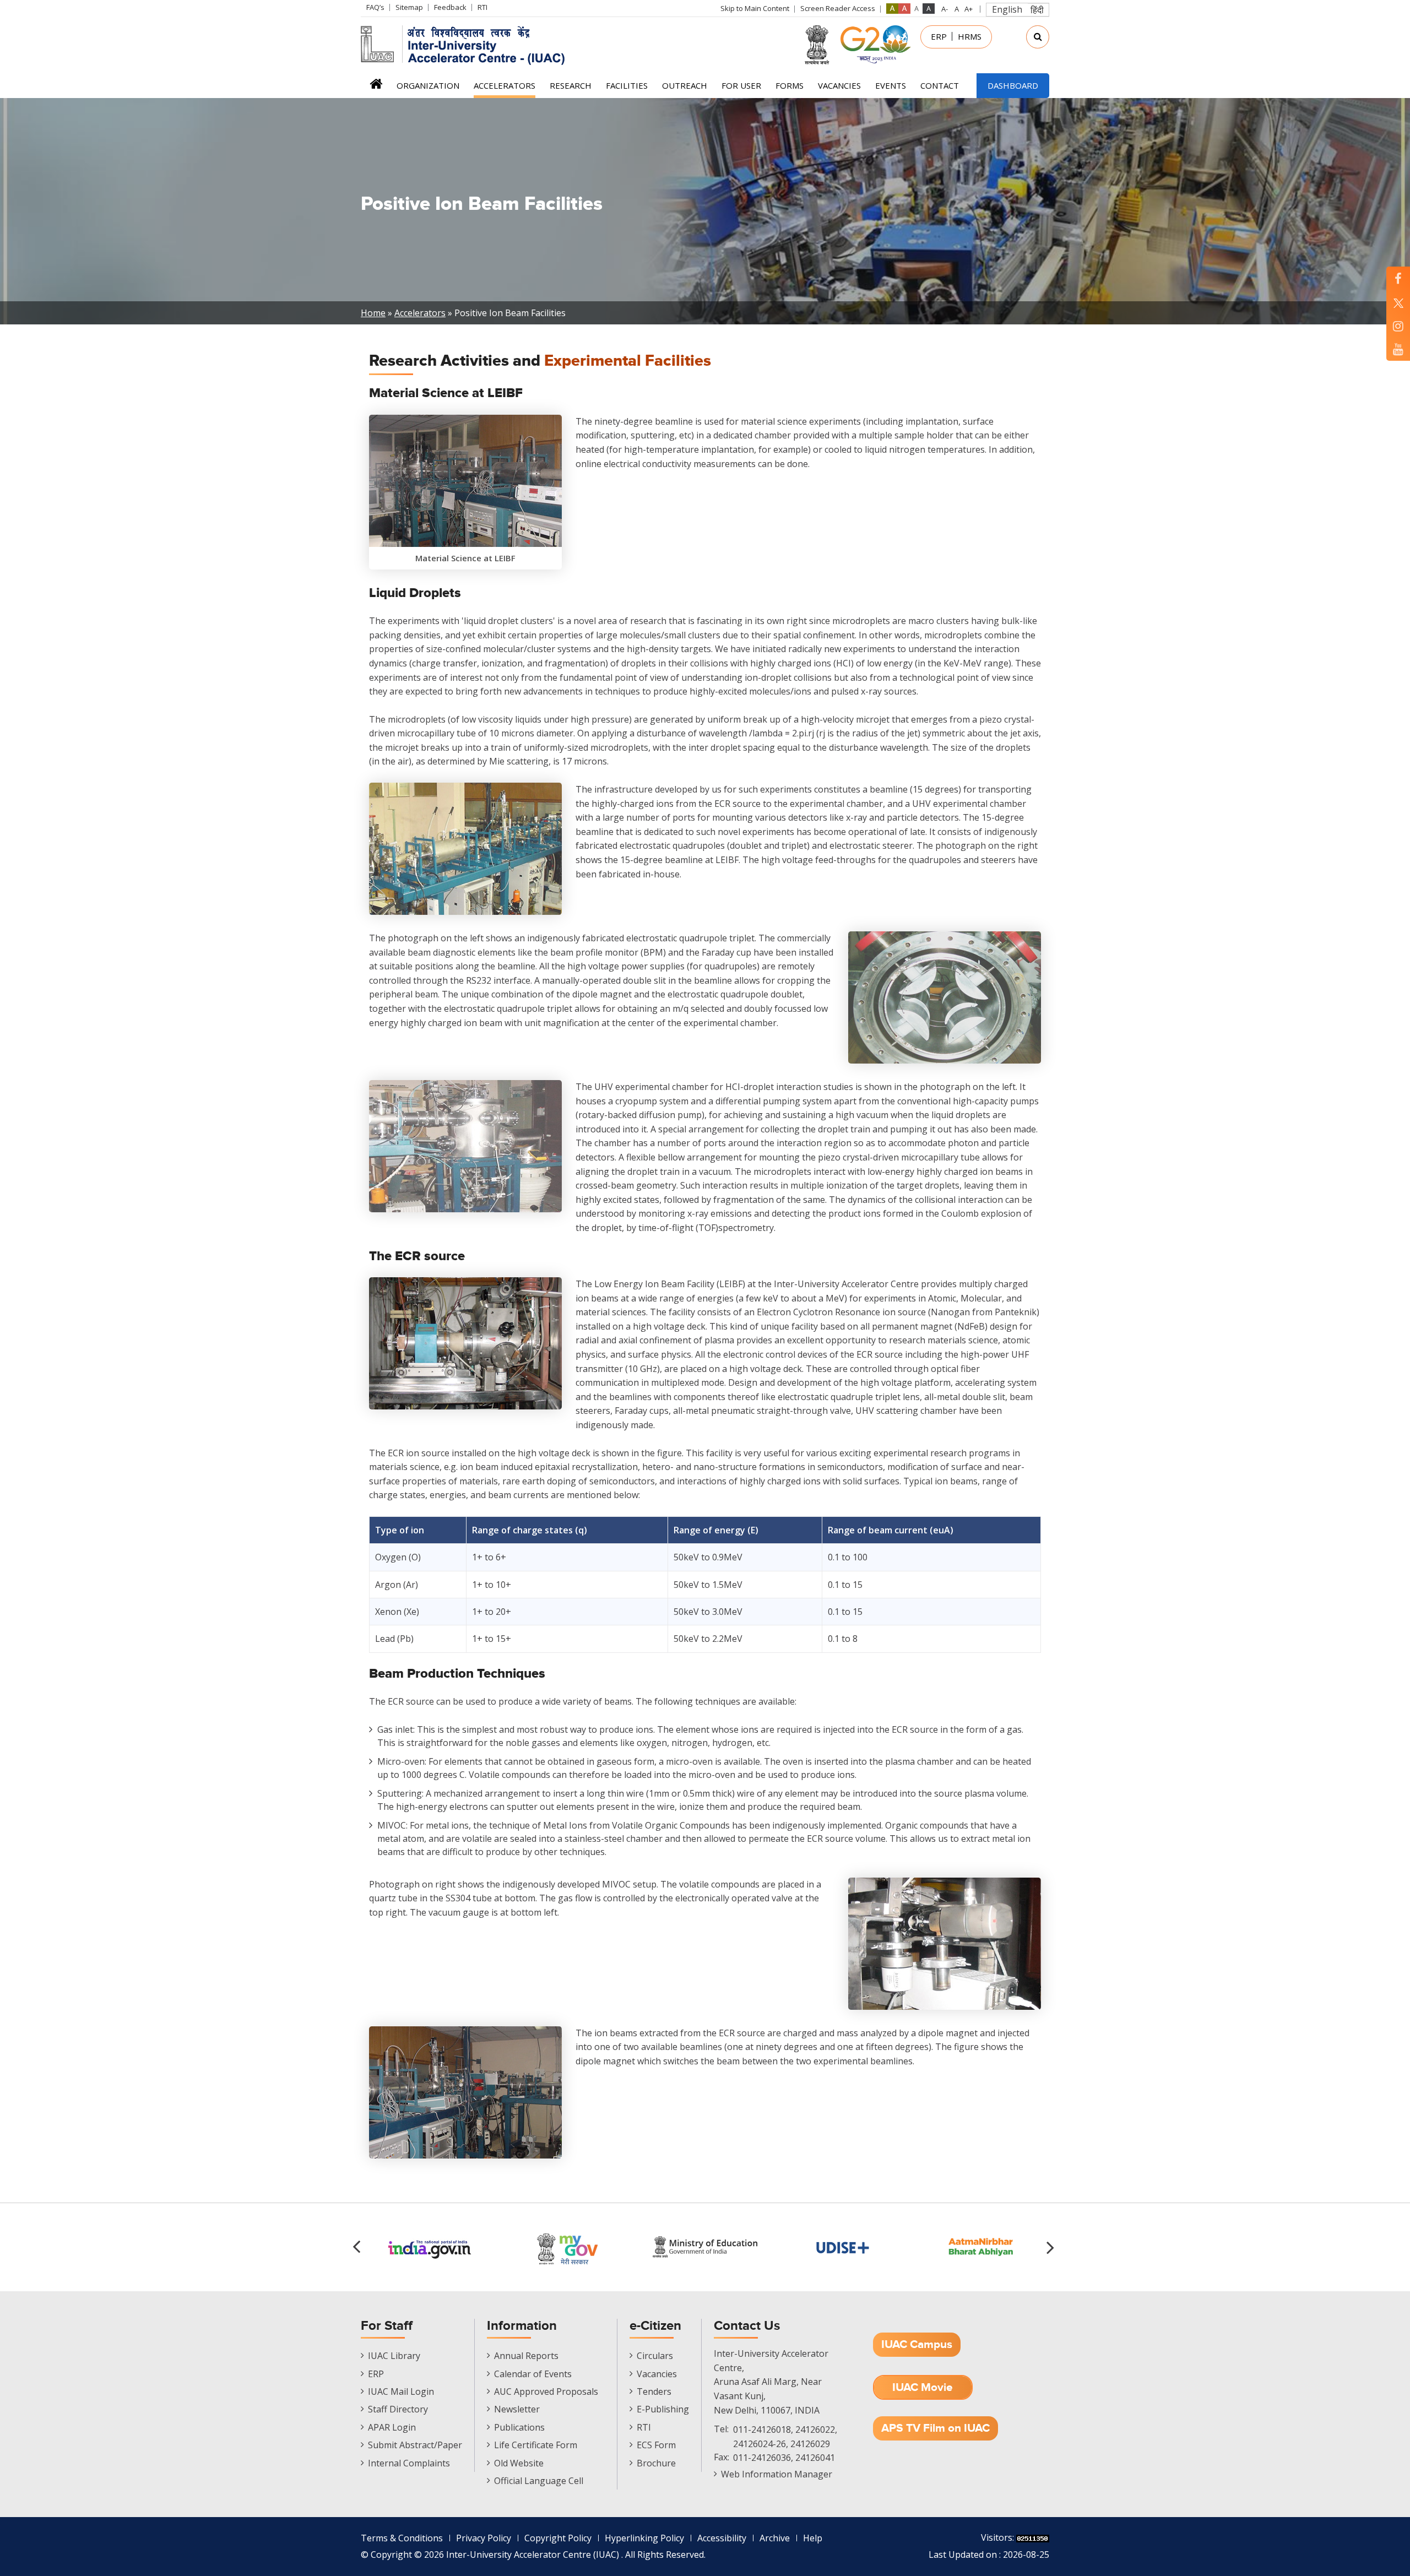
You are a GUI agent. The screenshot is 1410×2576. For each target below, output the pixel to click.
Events (891, 85)
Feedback (450, 7)
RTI (482, 7)
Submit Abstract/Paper (415, 2445)
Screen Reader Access (838, 8)
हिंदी (1037, 10)
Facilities (627, 85)
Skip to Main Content (755, 8)
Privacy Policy (484, 2538)
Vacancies (839, 85)
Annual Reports (526, 2356)
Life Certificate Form (536, 2445)
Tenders (654, 2391)
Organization (428, 85)
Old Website (519, 2463)
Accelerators (505, 85)
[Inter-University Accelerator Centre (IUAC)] (467, 44)
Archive (775, 2538)
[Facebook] (1398, 278)
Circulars (655, 2356)
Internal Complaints (409, 2463)
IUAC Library (394, 2356)
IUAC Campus (917, 2344)
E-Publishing (663, 2409)
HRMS (970, 36)
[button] (1052, 2247)
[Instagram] (1398, 326)
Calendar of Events (533, 2374)
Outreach (685, 85)
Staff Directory (398, 2409)
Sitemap (409, 7)
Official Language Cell (539, 2481)
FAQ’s (375, 7)
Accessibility (722, 2538)
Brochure (656, 2463)
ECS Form (656, 2445)
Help (813, 2538)
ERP (939, 36)
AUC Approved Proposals (546, 2391)
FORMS (790, 85)
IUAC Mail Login (401, 2391)
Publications (519, 2427)
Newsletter (517, 2409)
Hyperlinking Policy (644, 2538)
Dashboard (1013, 85)
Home (376, 87)
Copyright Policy (558, 2538)
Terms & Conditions (402, 2538)
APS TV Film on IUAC (936, 2428)
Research (571, 85)
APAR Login (392, 2427)
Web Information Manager (777, 2474)
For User (741, 85)
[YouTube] (1398, 349)
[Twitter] (1398, 302)
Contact (940, 85)
